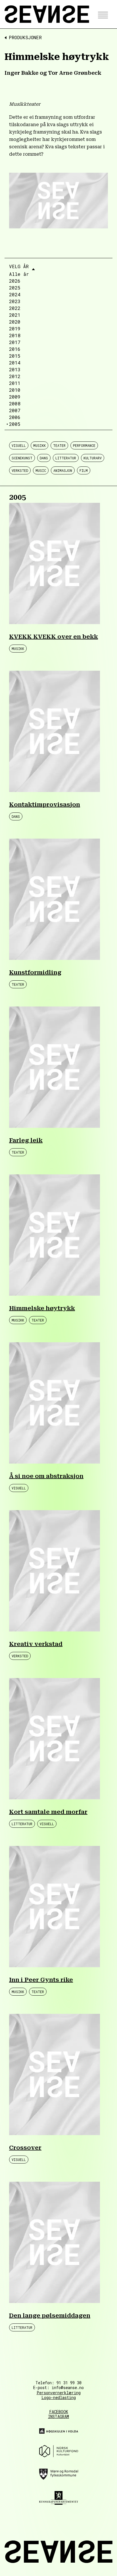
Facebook (59, 2412)
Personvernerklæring (59, 2393)
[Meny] (101, 14)
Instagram (58, 2417)
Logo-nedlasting (59, 2397)
